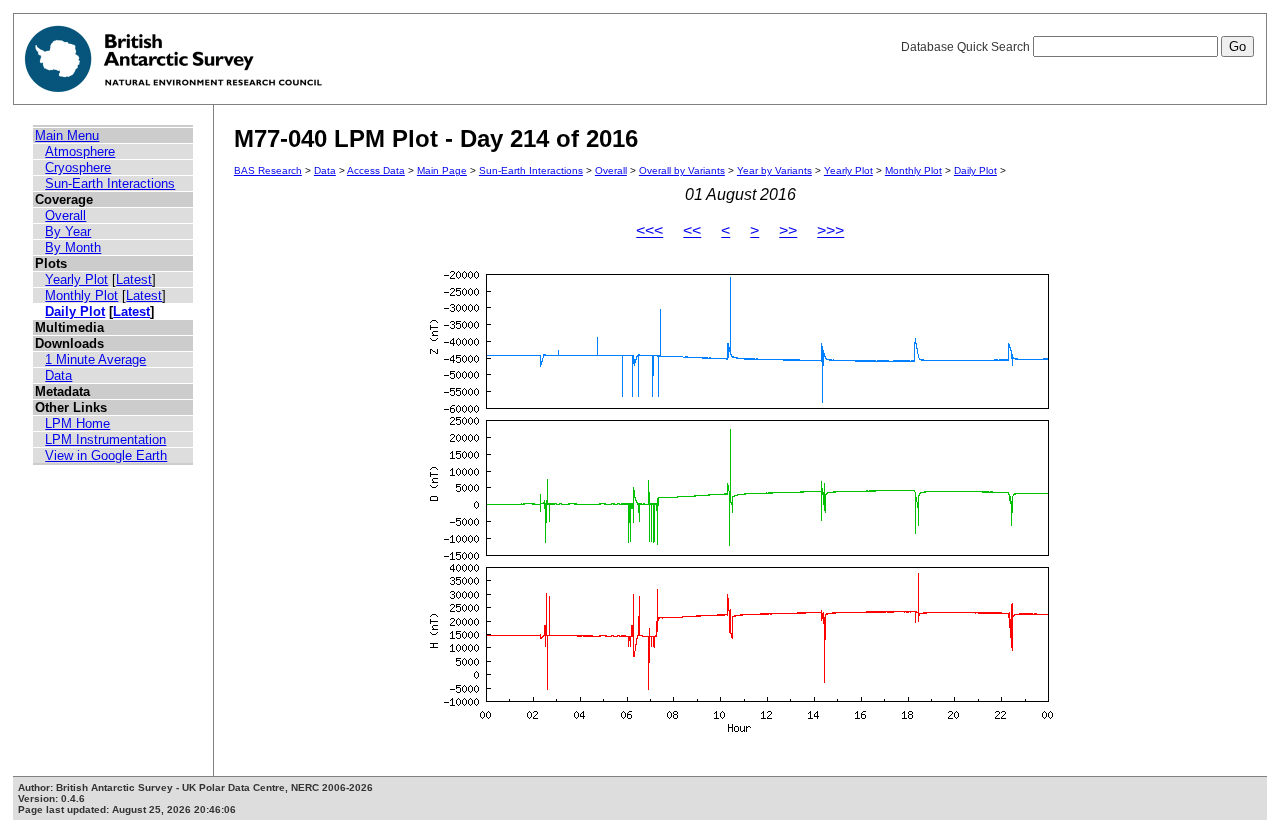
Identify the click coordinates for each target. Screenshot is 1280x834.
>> (788, 230)
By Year (68, 231)
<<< (649, 230)
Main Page (442, 170)
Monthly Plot (81, 295)
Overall (65, 215)
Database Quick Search (967, 47)
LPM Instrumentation (105, 439)
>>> (830, 230)
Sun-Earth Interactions (110, 183)
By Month (73, 247)
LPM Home (77, 423)
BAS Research (268, 170)
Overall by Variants (682, 170)
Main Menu (67, 135)
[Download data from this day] (740, 732)
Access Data (376, 170)
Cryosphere (78, 167)
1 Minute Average (95, 359)
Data (58, 375)
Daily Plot (75, 311)
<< (692, 230)
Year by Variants (774, 170)
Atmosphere (80, 151)
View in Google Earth (106, 455)
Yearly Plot (76, 279)
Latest (134, 279)
